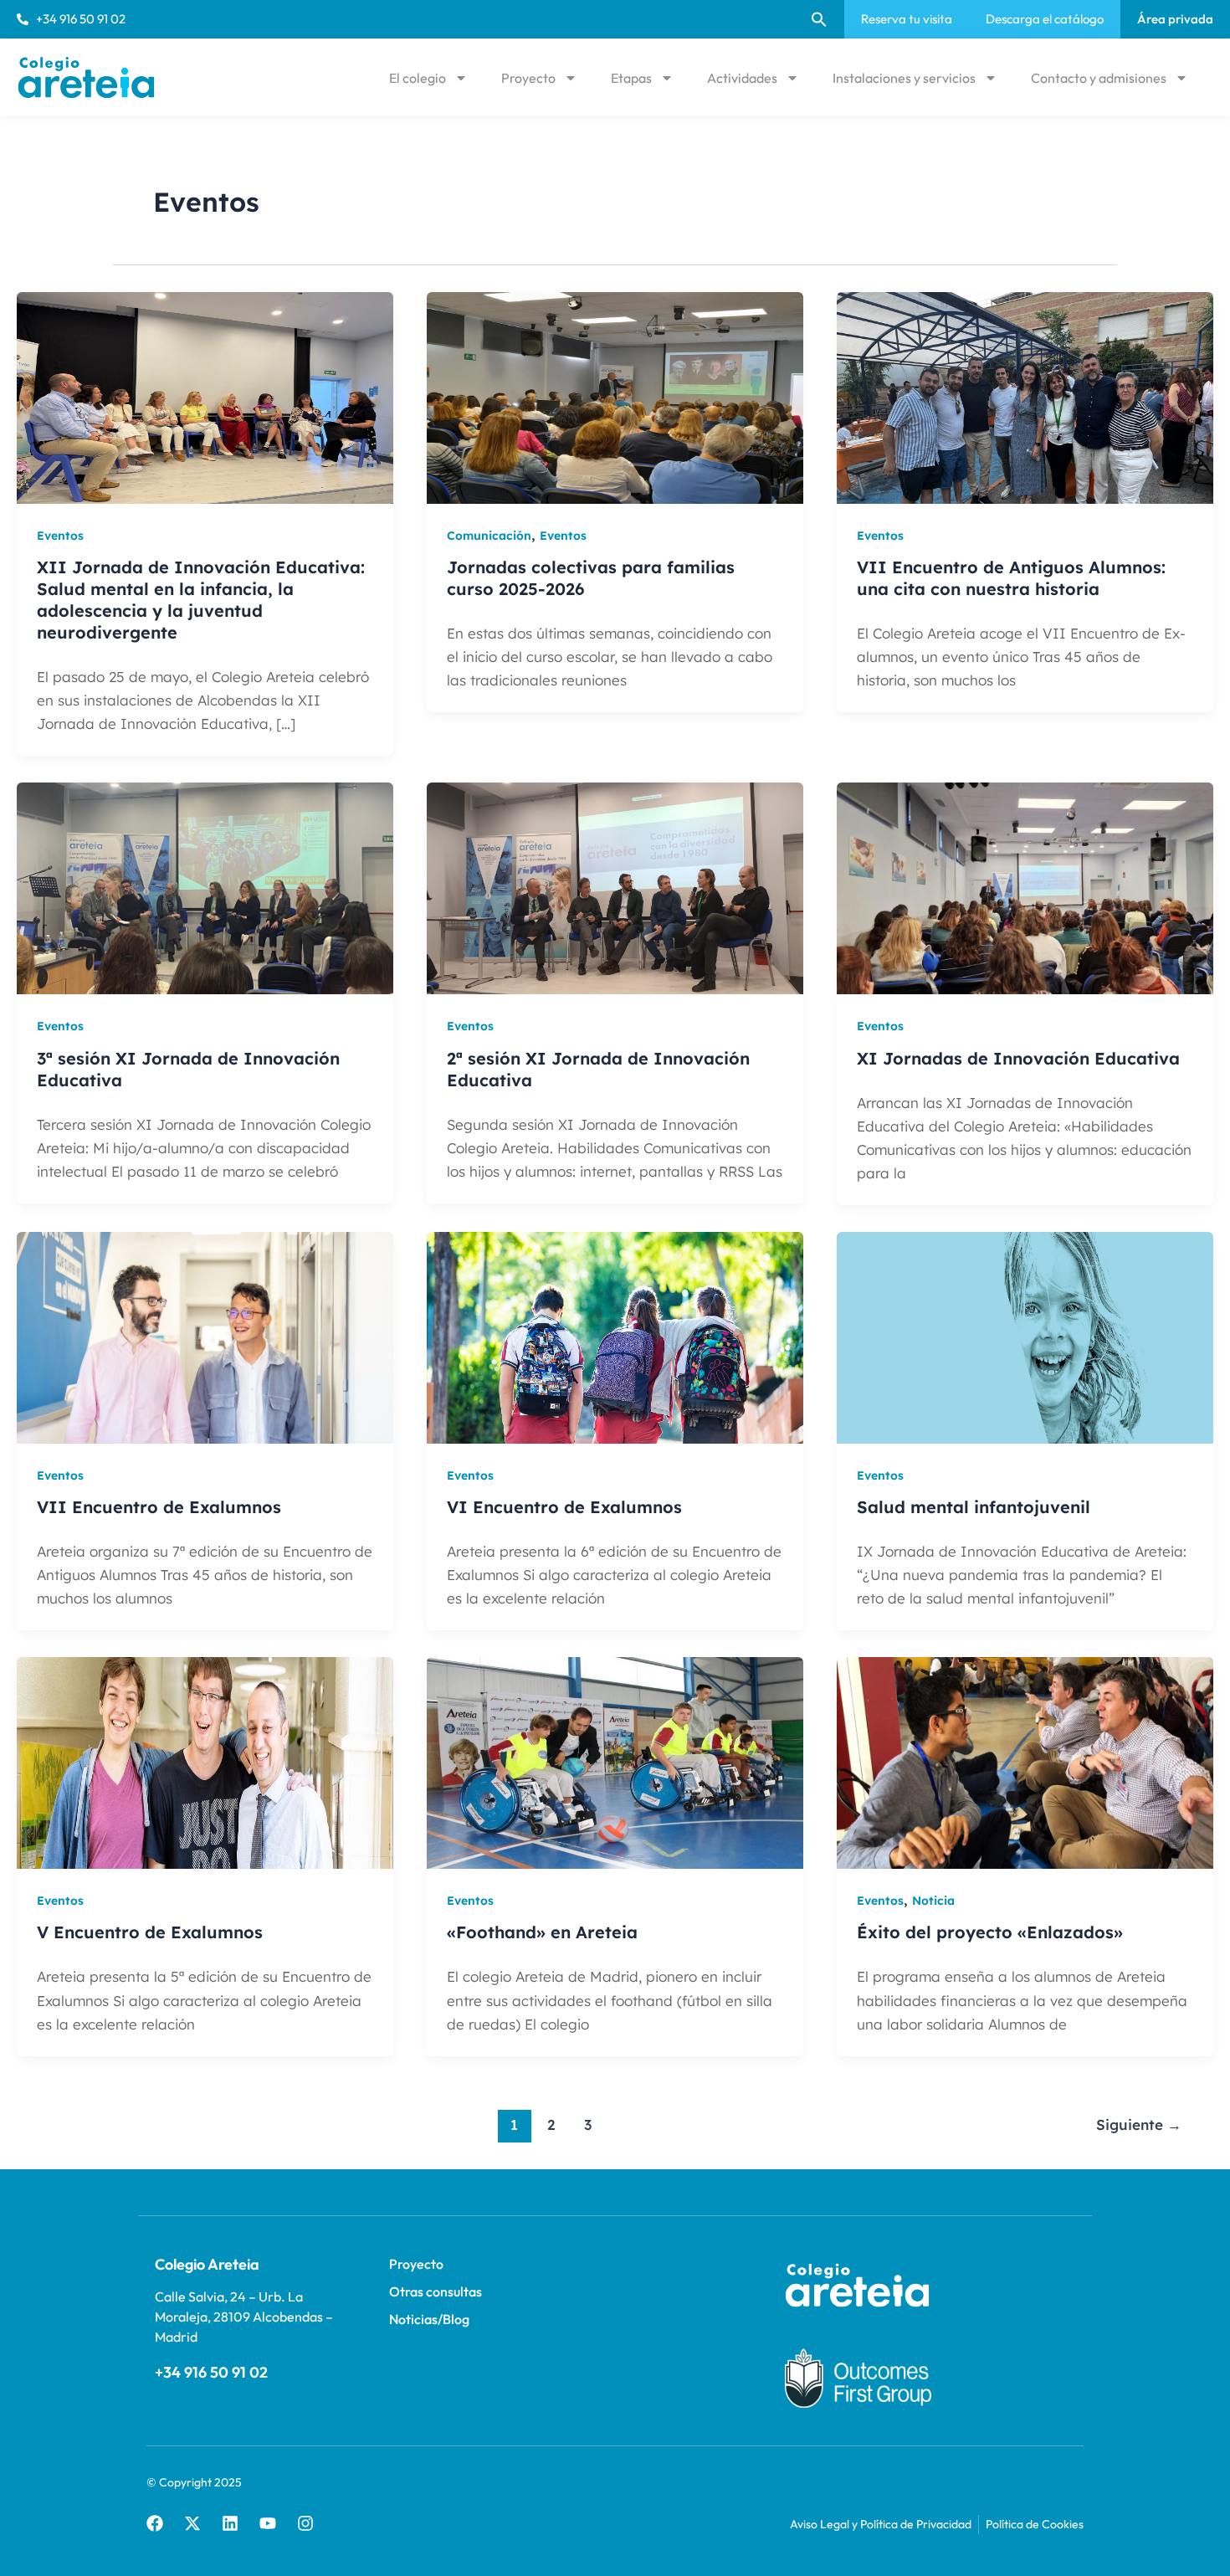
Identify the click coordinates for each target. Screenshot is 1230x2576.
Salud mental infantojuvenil (974, 1507)
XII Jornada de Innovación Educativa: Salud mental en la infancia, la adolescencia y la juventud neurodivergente (201, 600)
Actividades (742, 78)
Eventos (60, 536)
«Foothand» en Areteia (542, 1932)
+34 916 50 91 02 (211, 2372)
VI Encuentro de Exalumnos (564, 1507)
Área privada (1175, 19)
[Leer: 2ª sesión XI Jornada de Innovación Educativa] (615, 887)
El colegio (418, 78)
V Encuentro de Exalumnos (150, 1932)
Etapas (631, 78)
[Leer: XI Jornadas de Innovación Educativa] (1025, 887)
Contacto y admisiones (1099, 78)
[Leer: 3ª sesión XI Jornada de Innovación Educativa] (205, 887)
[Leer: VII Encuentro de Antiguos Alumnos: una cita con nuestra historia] (1025, 397)
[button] (819, 19)
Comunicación (489, 536)
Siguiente (1139, 2124)
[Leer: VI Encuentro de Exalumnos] (615, 1337)
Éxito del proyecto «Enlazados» (990, 1932)
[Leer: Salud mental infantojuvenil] (1025, 1337)
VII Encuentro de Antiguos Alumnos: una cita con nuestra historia (1011, 578)
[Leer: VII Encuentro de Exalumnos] (205, 1337)
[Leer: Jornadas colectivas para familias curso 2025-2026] (615, 397)
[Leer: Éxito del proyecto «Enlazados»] (1025, 1762)
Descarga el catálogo (1045, 19)
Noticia (933, 1901)
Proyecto (528, 78)
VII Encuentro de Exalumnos (159, 1507)
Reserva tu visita (907, 19)
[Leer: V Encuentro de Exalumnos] (205, 1762)
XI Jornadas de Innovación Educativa (1018, 1058)
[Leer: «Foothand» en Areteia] (615, 1762)
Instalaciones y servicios (904, 78)
